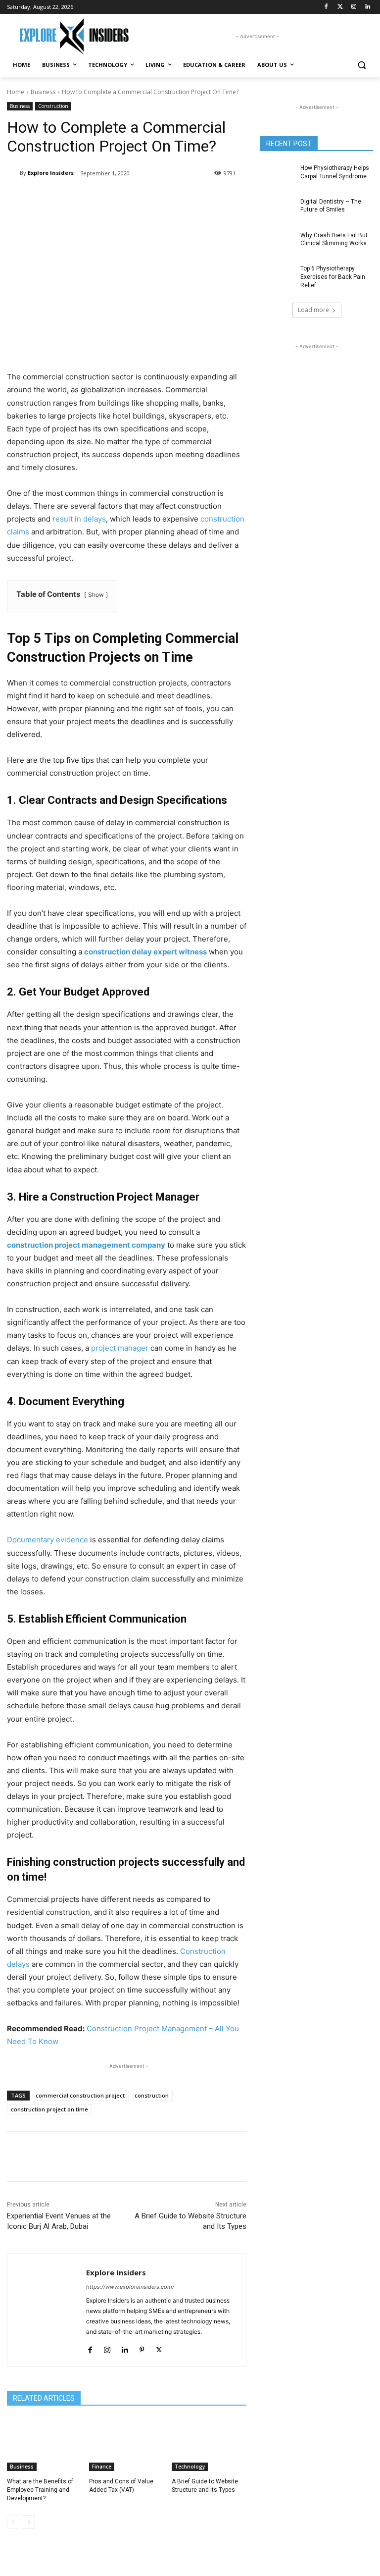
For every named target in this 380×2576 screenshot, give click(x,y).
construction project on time (49, 2109)
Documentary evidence (47, 1540)
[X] (101, 199)
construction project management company (86, 1245)
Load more (313, 310)
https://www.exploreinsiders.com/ (130, 2287)
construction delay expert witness (145, 952)
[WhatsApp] (146, 199)
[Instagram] (354, 7)
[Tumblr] (215, 199)
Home (16, 92)
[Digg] (237, 199)
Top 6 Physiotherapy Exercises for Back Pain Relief (333, 277)
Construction (53, 106)
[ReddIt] (192, 199)
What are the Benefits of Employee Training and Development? (40, 2490)
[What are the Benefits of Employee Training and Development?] (44, 2445)
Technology (190, 2467)
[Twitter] (340, 7)
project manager (120, 1348)
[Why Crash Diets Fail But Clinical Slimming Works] (277, 243)
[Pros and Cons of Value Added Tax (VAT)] (126, 2445)
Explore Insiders (51, 173)
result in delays (79, 519)
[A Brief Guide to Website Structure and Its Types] (209, 2445)
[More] (261, 2156)
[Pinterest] (124, 199)
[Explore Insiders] (74, 36)
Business (43, 92)
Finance (102, 2467)
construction (152, 2095)
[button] (361, 65)
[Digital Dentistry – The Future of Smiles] (277, 210)
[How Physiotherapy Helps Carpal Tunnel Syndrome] (277, 176)
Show (96, 595)
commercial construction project (80, 2095)
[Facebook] (326, 7)
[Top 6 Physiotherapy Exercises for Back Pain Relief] (277, 276)
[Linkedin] (367, 7)
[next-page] (29, 2522)
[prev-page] (13, 2522)
